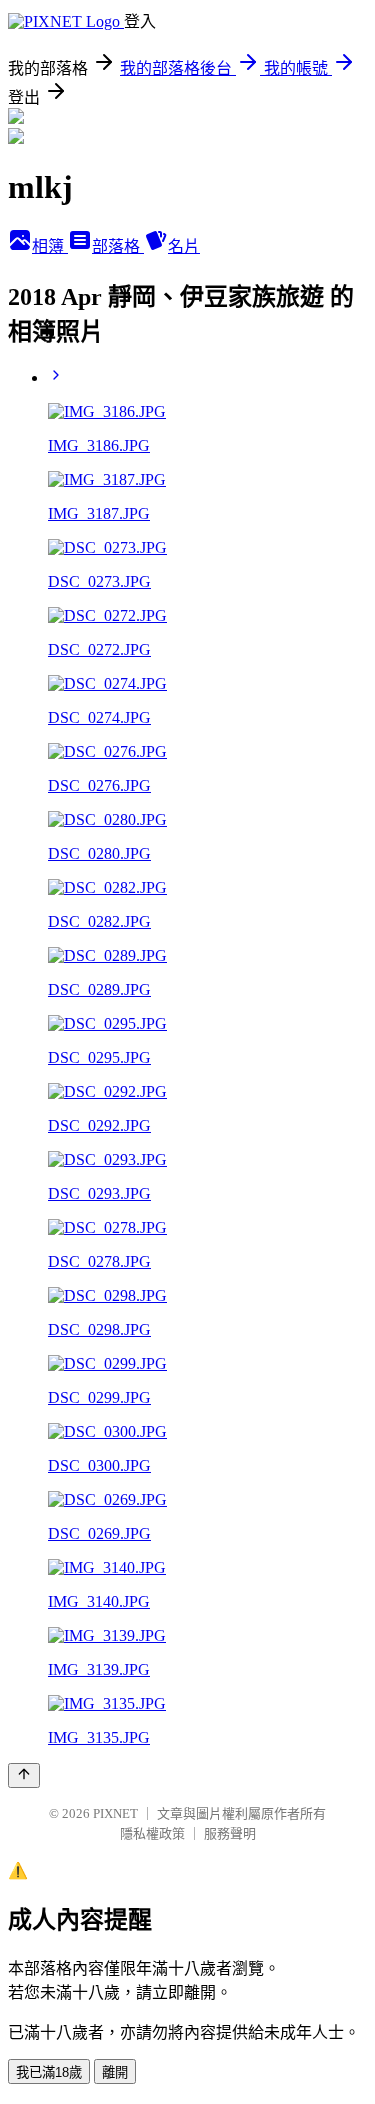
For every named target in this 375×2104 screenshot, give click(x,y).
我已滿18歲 (49, 2072)
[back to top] (24, 1775)
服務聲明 (230, 1833)
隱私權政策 (152, 1833)
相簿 (50, 246)
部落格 (118, 246)
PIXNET (115, 1813)
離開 (115, 2072)
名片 (184, 246)
